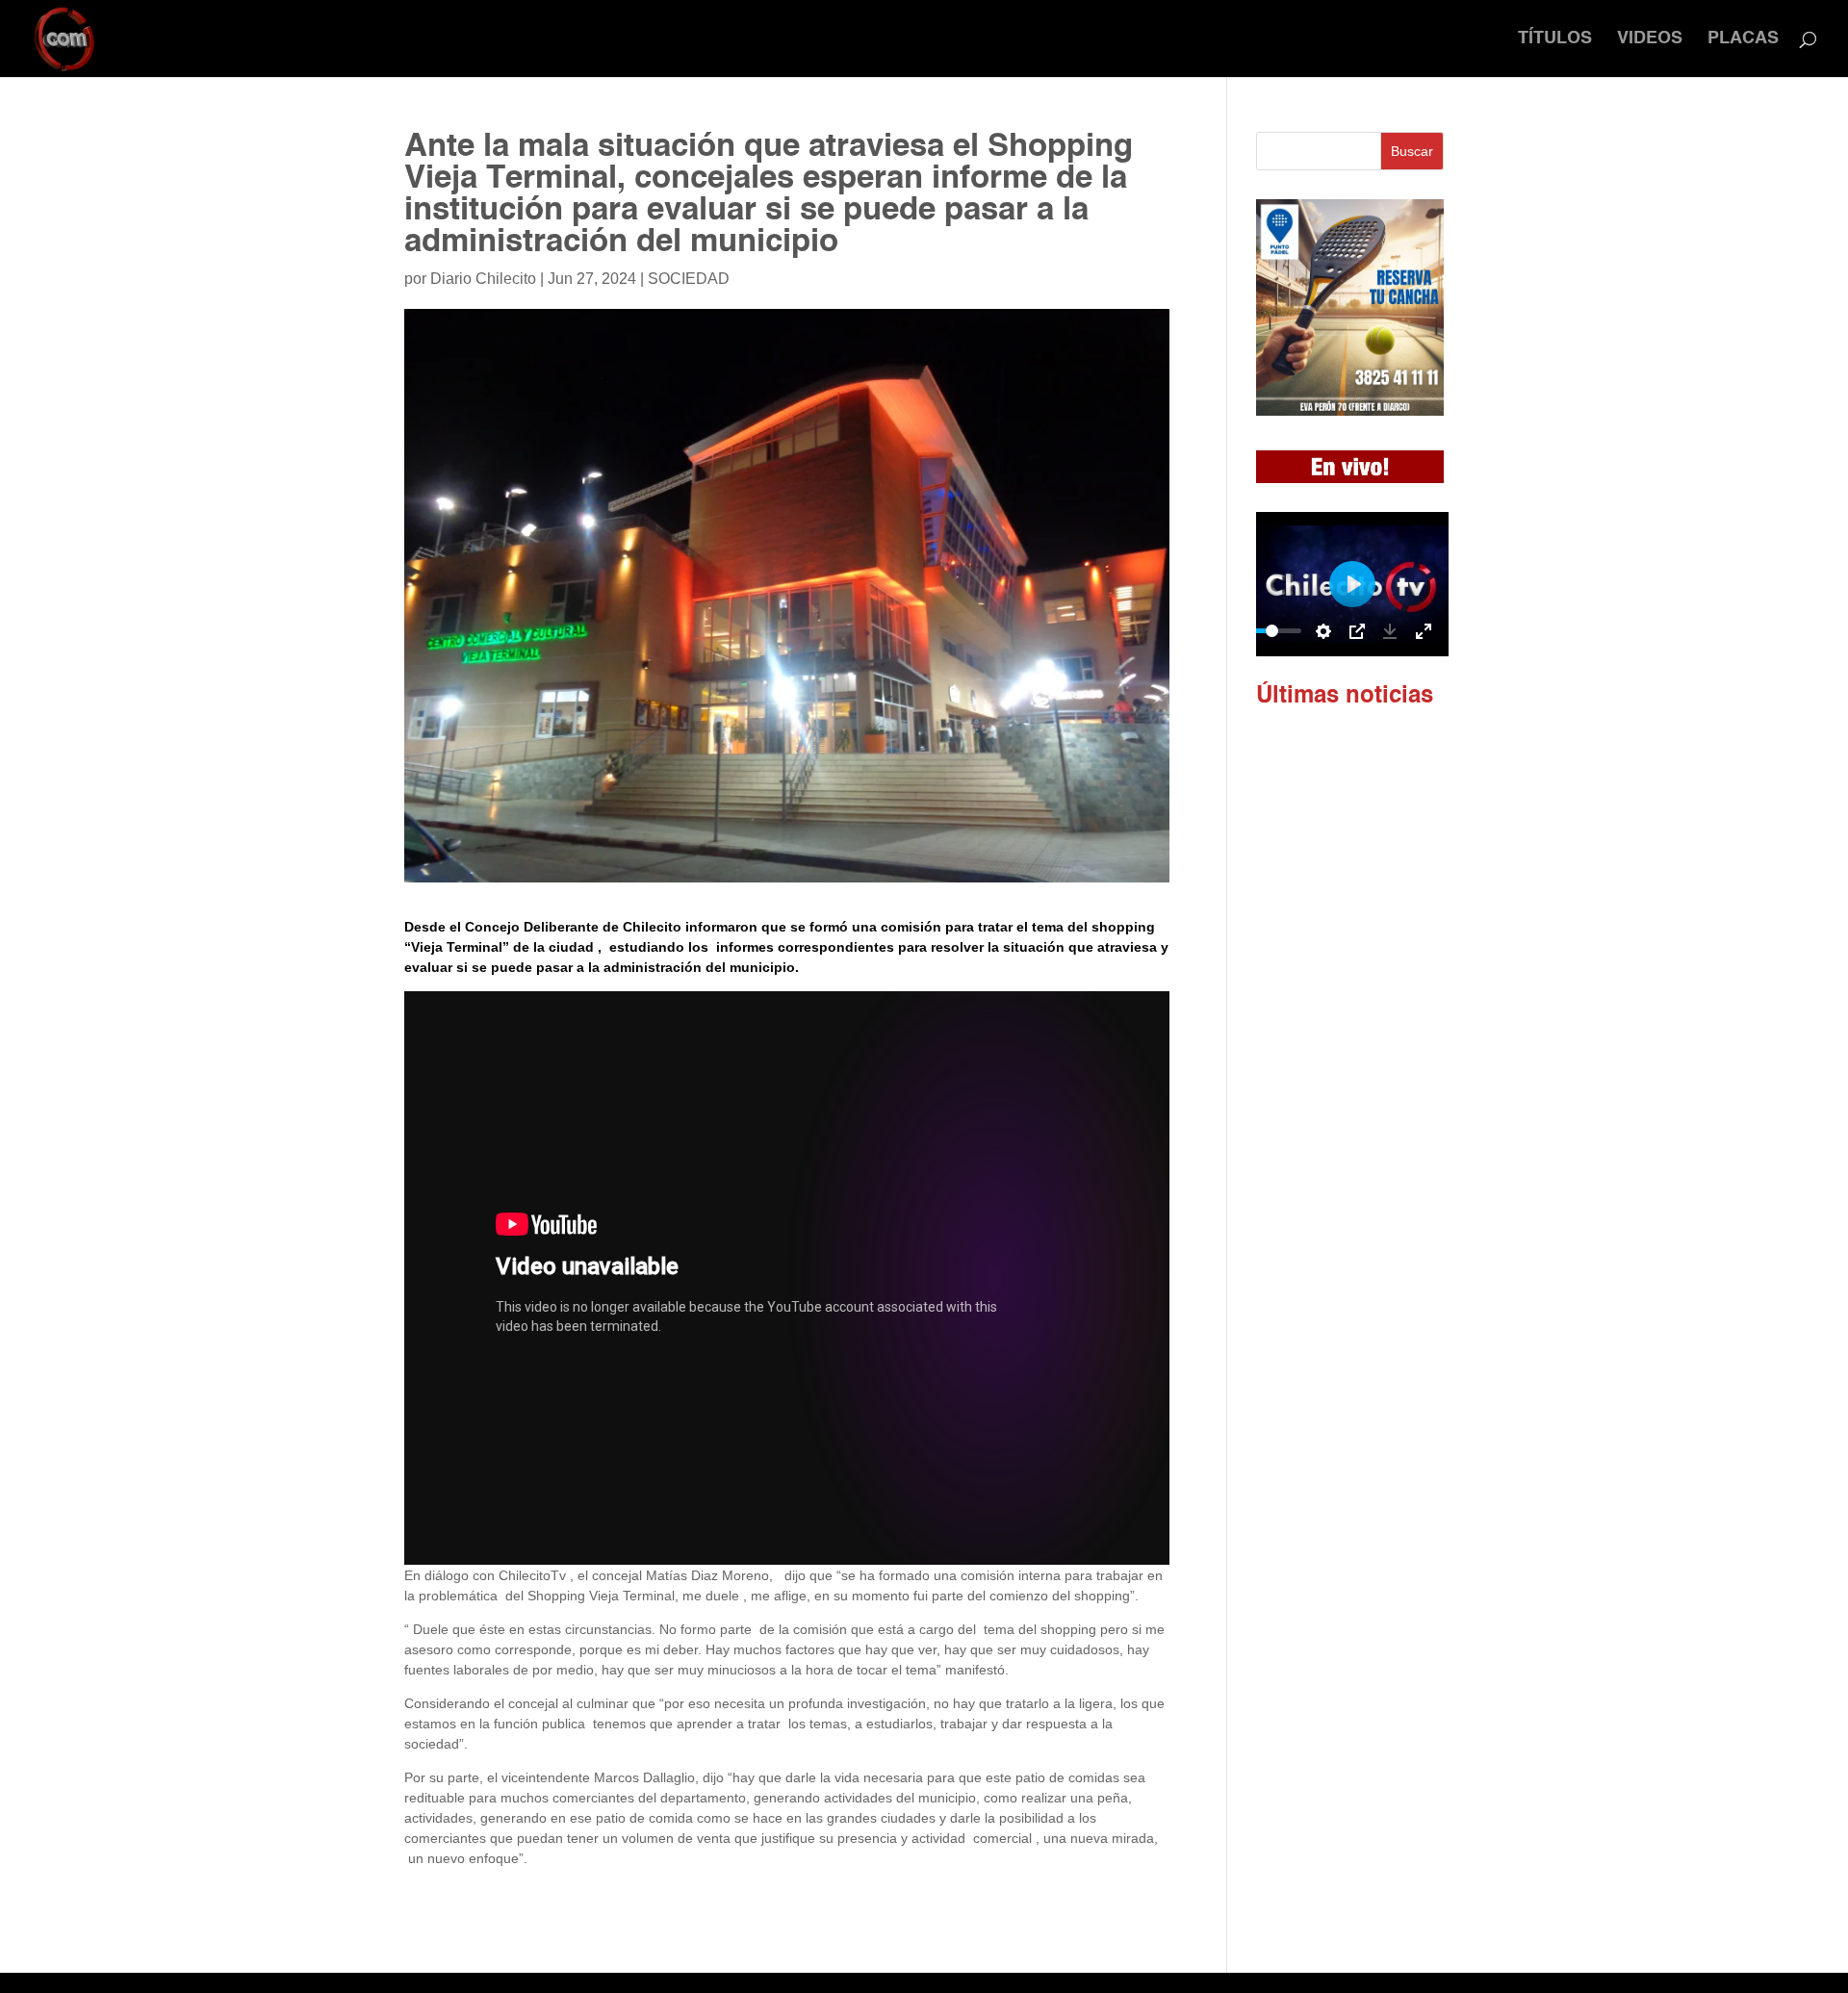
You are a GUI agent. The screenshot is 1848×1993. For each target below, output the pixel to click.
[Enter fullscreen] (1424, 631)
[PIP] (1357, 631)
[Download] (1390, 631)
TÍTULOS (1555, 39)
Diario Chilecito (483, 279)
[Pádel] (1350, 411)
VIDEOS (1650, 39)
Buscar (1412, 151)
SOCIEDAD (689, 279)
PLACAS (1743, 39)
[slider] (1272, 631)
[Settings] (1323, 631)
